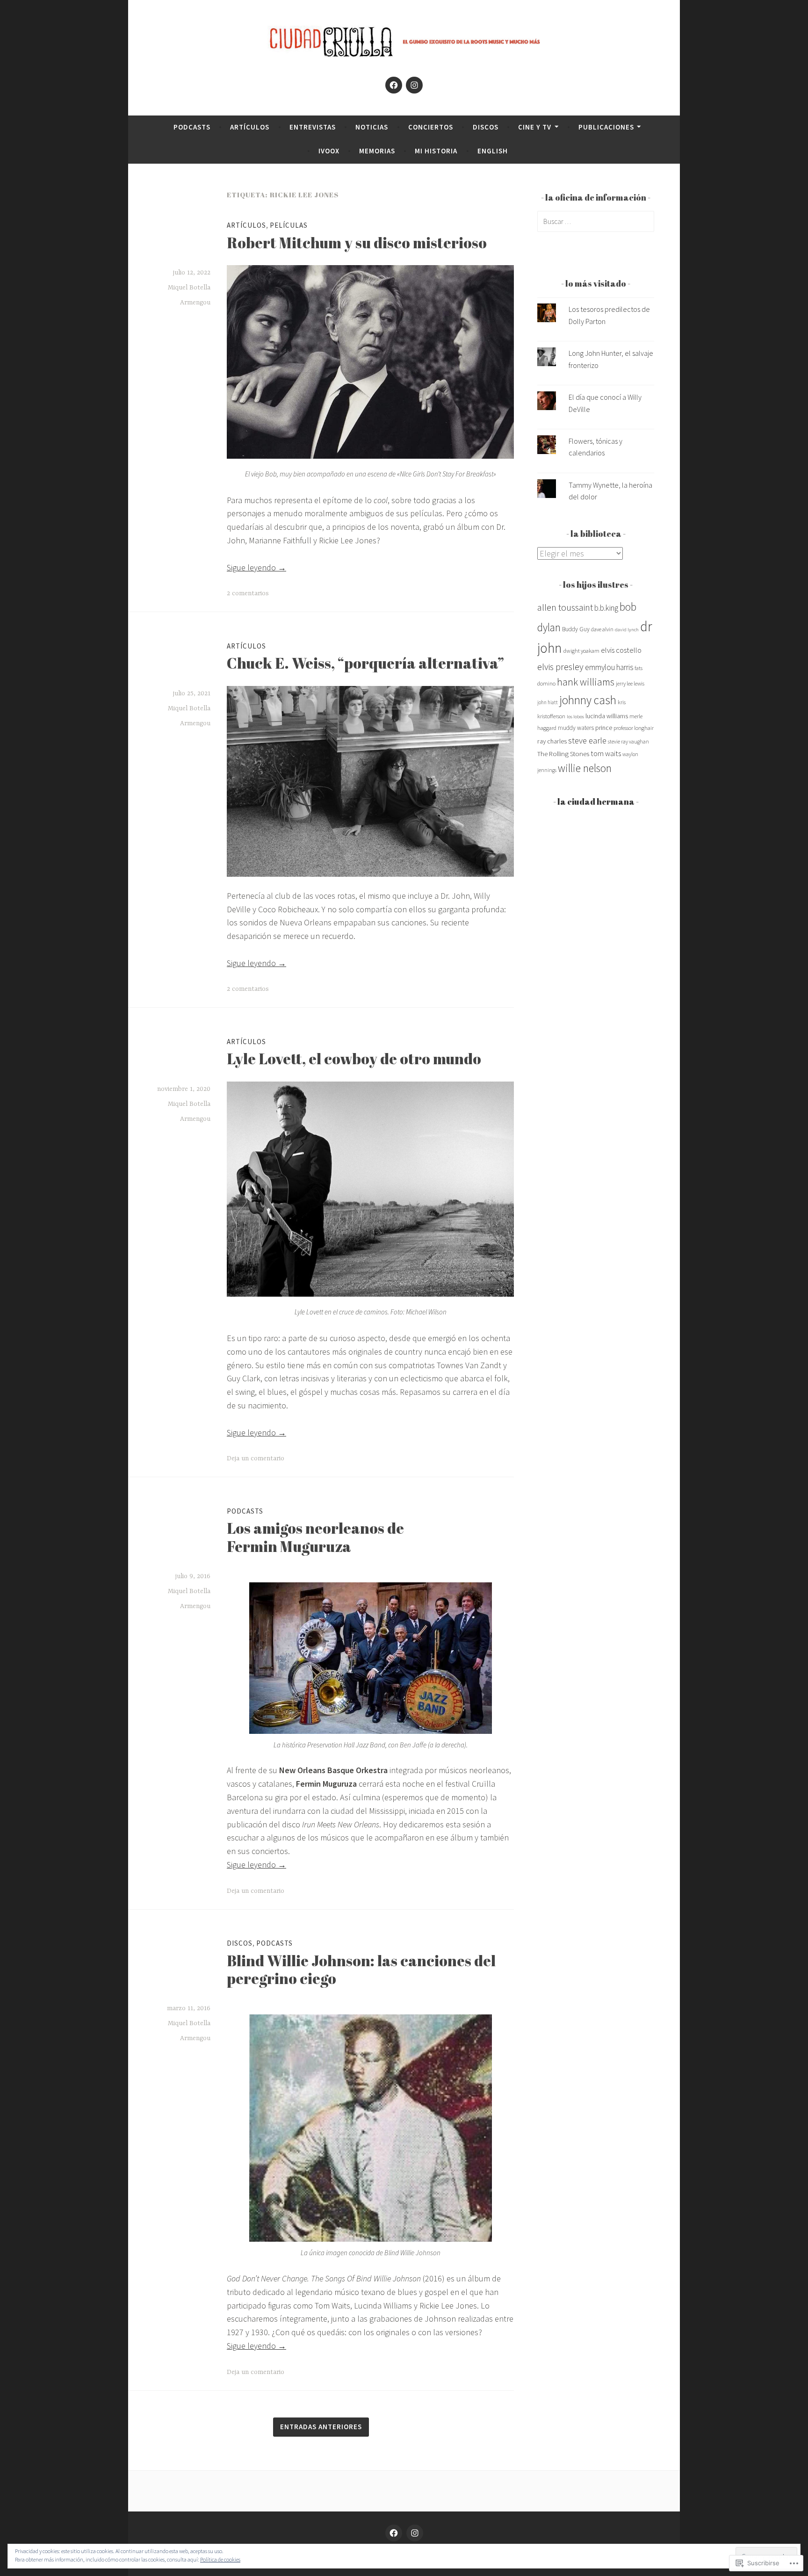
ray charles (552, 741)
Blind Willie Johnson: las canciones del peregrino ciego (361, 1969)
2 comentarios (248, 593)
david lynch (627, 630)
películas (289, 225)
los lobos (575, 717)
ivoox (329, 151)
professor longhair (634, 728)
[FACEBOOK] (394, 2533)
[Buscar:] (596, 221)
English (493, 151)
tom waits (606, 753)
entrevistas (313, 127)
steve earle (587, 740)
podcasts (192, 127)
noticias (372, 127)
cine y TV (535, 127)
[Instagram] (414, 85)
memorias (377, 151)
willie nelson (585, 768)
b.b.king (606, 608)
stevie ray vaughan (628, 742)
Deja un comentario (256, 1458)
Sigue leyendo (256, 567)
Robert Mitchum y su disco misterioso (357, 242)
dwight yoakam (581, 651)
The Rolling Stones (563, 754)
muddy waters (576, 728)
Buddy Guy (576, 629)
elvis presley (560, 667)
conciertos (431, 127)
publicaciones (606, 127)
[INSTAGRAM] (415, 2533)
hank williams (586, 682)
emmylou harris (609, 667)
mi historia (436, 151)
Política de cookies (220, 2559)
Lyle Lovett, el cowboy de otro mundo (354, 1058)
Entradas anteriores (321, 2427)
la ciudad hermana (596, 801)
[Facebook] (394, 85)
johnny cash (588, 700)
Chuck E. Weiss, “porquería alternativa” (365, 663)
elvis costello (621, 650)
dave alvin (602, 629)
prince (604, 728)
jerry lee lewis (630, 683)
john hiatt (548, 702)
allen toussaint (565, 607)
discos (486, 127)
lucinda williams (607, 716)
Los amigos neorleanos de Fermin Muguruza (315, 1537)
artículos (250, 127)
